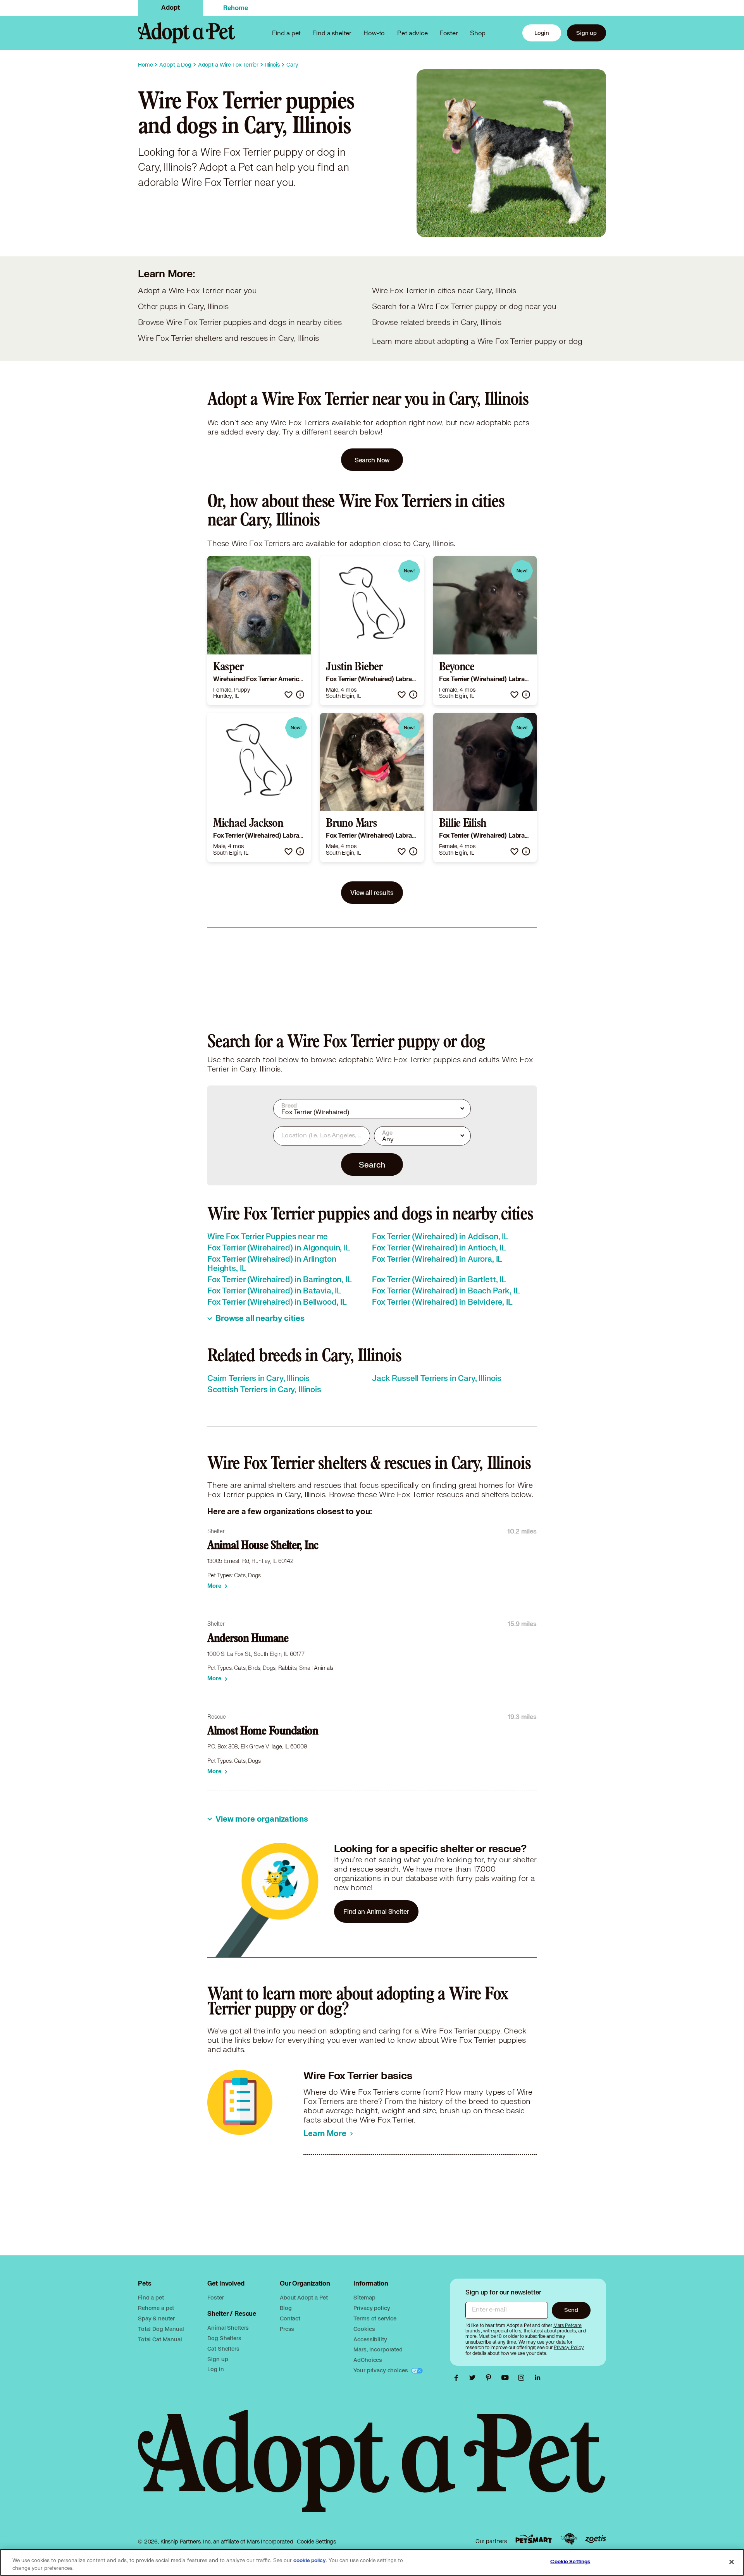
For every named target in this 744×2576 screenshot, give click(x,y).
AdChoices (368, 2360)
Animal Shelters (228, 2328)
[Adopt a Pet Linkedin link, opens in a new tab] (537, 2378)
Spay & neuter (156, 2318)
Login (542, 33)
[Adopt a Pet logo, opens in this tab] (372, 2469)
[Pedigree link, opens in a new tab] (569, 2539)
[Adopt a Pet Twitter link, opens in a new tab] (474, 2378)
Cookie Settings (316, 2542)
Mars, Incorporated (378, 2349)
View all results (372, 892)
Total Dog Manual (161, 2329)
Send (571, 2310)
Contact (290, 2318)
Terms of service (375, 2318)
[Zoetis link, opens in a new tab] (596, 2539)
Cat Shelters (223, 2348)
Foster (449, 33)
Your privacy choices (381, 2370)
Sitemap (364, 2297)
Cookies (364, 2329)
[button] (288, 695)
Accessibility (370, 2339)
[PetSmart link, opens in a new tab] (534, 2539)
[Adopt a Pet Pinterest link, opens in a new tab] (491, 2378)
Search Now (372, 460)
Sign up (586, 33)
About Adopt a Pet (304, 2297)
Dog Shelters (224, 2338)
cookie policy (310, 2561)
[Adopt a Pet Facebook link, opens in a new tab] (458, 2378)
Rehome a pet (156, 2308)
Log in (215, 2369)
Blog (286, 2308)
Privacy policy (372, 2308)
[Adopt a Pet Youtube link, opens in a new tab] (507, 2378)
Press (287, 2329)
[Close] (732, 2562)
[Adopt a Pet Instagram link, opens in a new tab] (523, 2378)
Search (372, 1164)
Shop (478, 33)
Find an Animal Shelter (376, 1911)
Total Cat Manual (160, 2339)
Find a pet (151, 2297)
